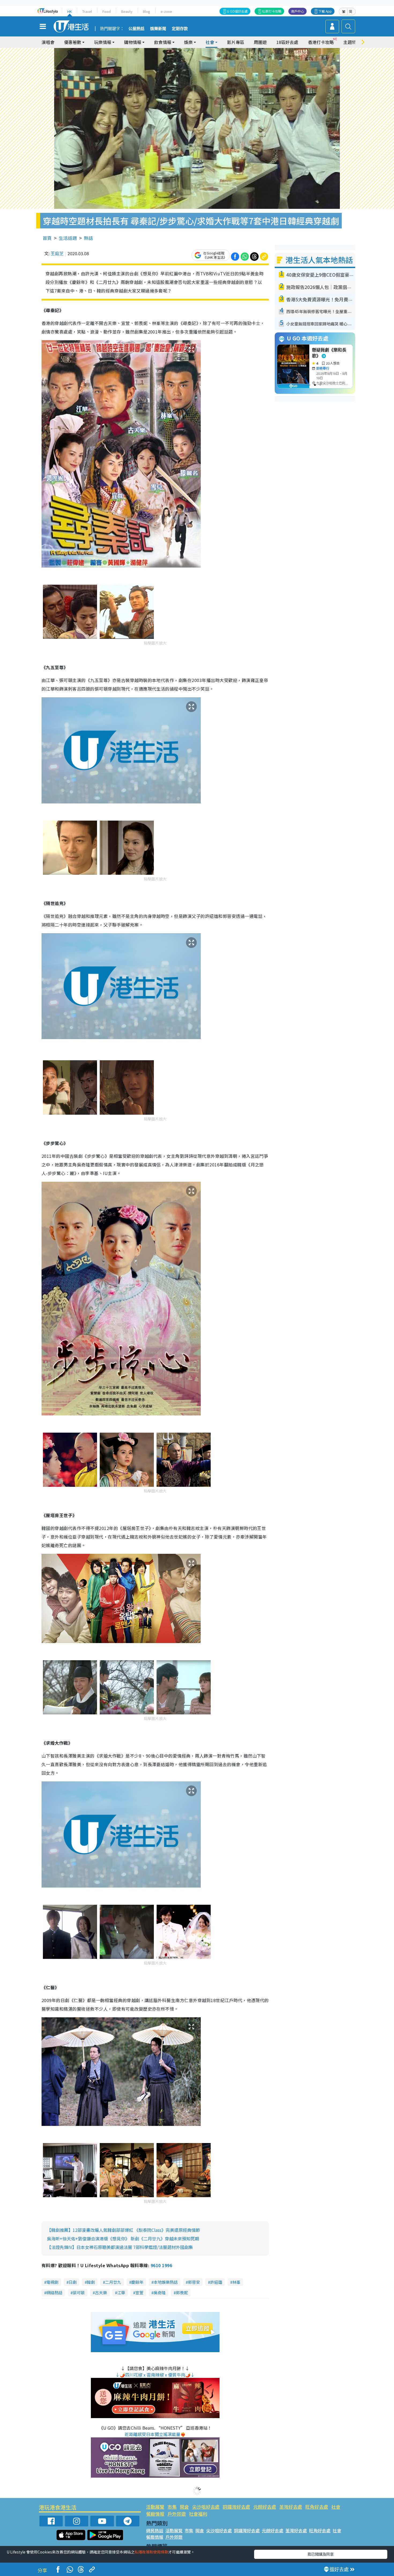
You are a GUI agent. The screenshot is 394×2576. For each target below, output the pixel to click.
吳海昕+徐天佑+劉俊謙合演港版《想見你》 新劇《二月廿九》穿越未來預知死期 (123, 2238)
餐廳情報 (155, 2514)
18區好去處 (287, 42)
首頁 (47, 238)
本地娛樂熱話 (166, 2282)
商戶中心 (298, 11)
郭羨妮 (182, 2293)
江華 (121, 2293)
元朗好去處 (265, 2507)
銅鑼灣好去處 (236, 2507)
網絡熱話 (54, 2293)
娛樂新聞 (158, 29)
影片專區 (236, 42)
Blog (146, 11)
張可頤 (79, 2293)
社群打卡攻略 (272, 11)
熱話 (88, 238)
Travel (87, 11)
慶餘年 (137, 2282)
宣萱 (139, 2293)
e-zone (166, 11)
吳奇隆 (160, 2293)
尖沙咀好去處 (206, 2507)
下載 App (325, 11)
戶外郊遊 (177, 2514)
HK (70, 11)
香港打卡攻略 (321, 42)
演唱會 (48, 42)
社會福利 (198, 2514)
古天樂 (101, 2293)
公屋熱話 (136, 29)
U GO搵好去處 (237, 11)
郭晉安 (194, 2282)
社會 (336, 2507)
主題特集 (352, 42)
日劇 (73, 2282)
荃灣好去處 (291, 2507)
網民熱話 (155, 2530)
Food (107, 11)
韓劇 (91, 2282)
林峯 (236, 2282)
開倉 (184, 2507)
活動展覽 (155, 2507)
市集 (172, 2507)
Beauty (127, 11)
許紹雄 (216, 2282)
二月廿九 (113, 2282)
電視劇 (52, 2282)
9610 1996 (161, 2265)
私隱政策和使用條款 (151, 2552)
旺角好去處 (317, 2507)
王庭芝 (57, 253)
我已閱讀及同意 (321, 2554)
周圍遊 (260, 42)
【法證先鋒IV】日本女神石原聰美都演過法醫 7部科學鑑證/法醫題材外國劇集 (120, 2247)
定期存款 (180, 29)
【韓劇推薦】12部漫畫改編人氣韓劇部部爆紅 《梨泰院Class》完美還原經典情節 (123, 2230)
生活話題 (68, 238)
